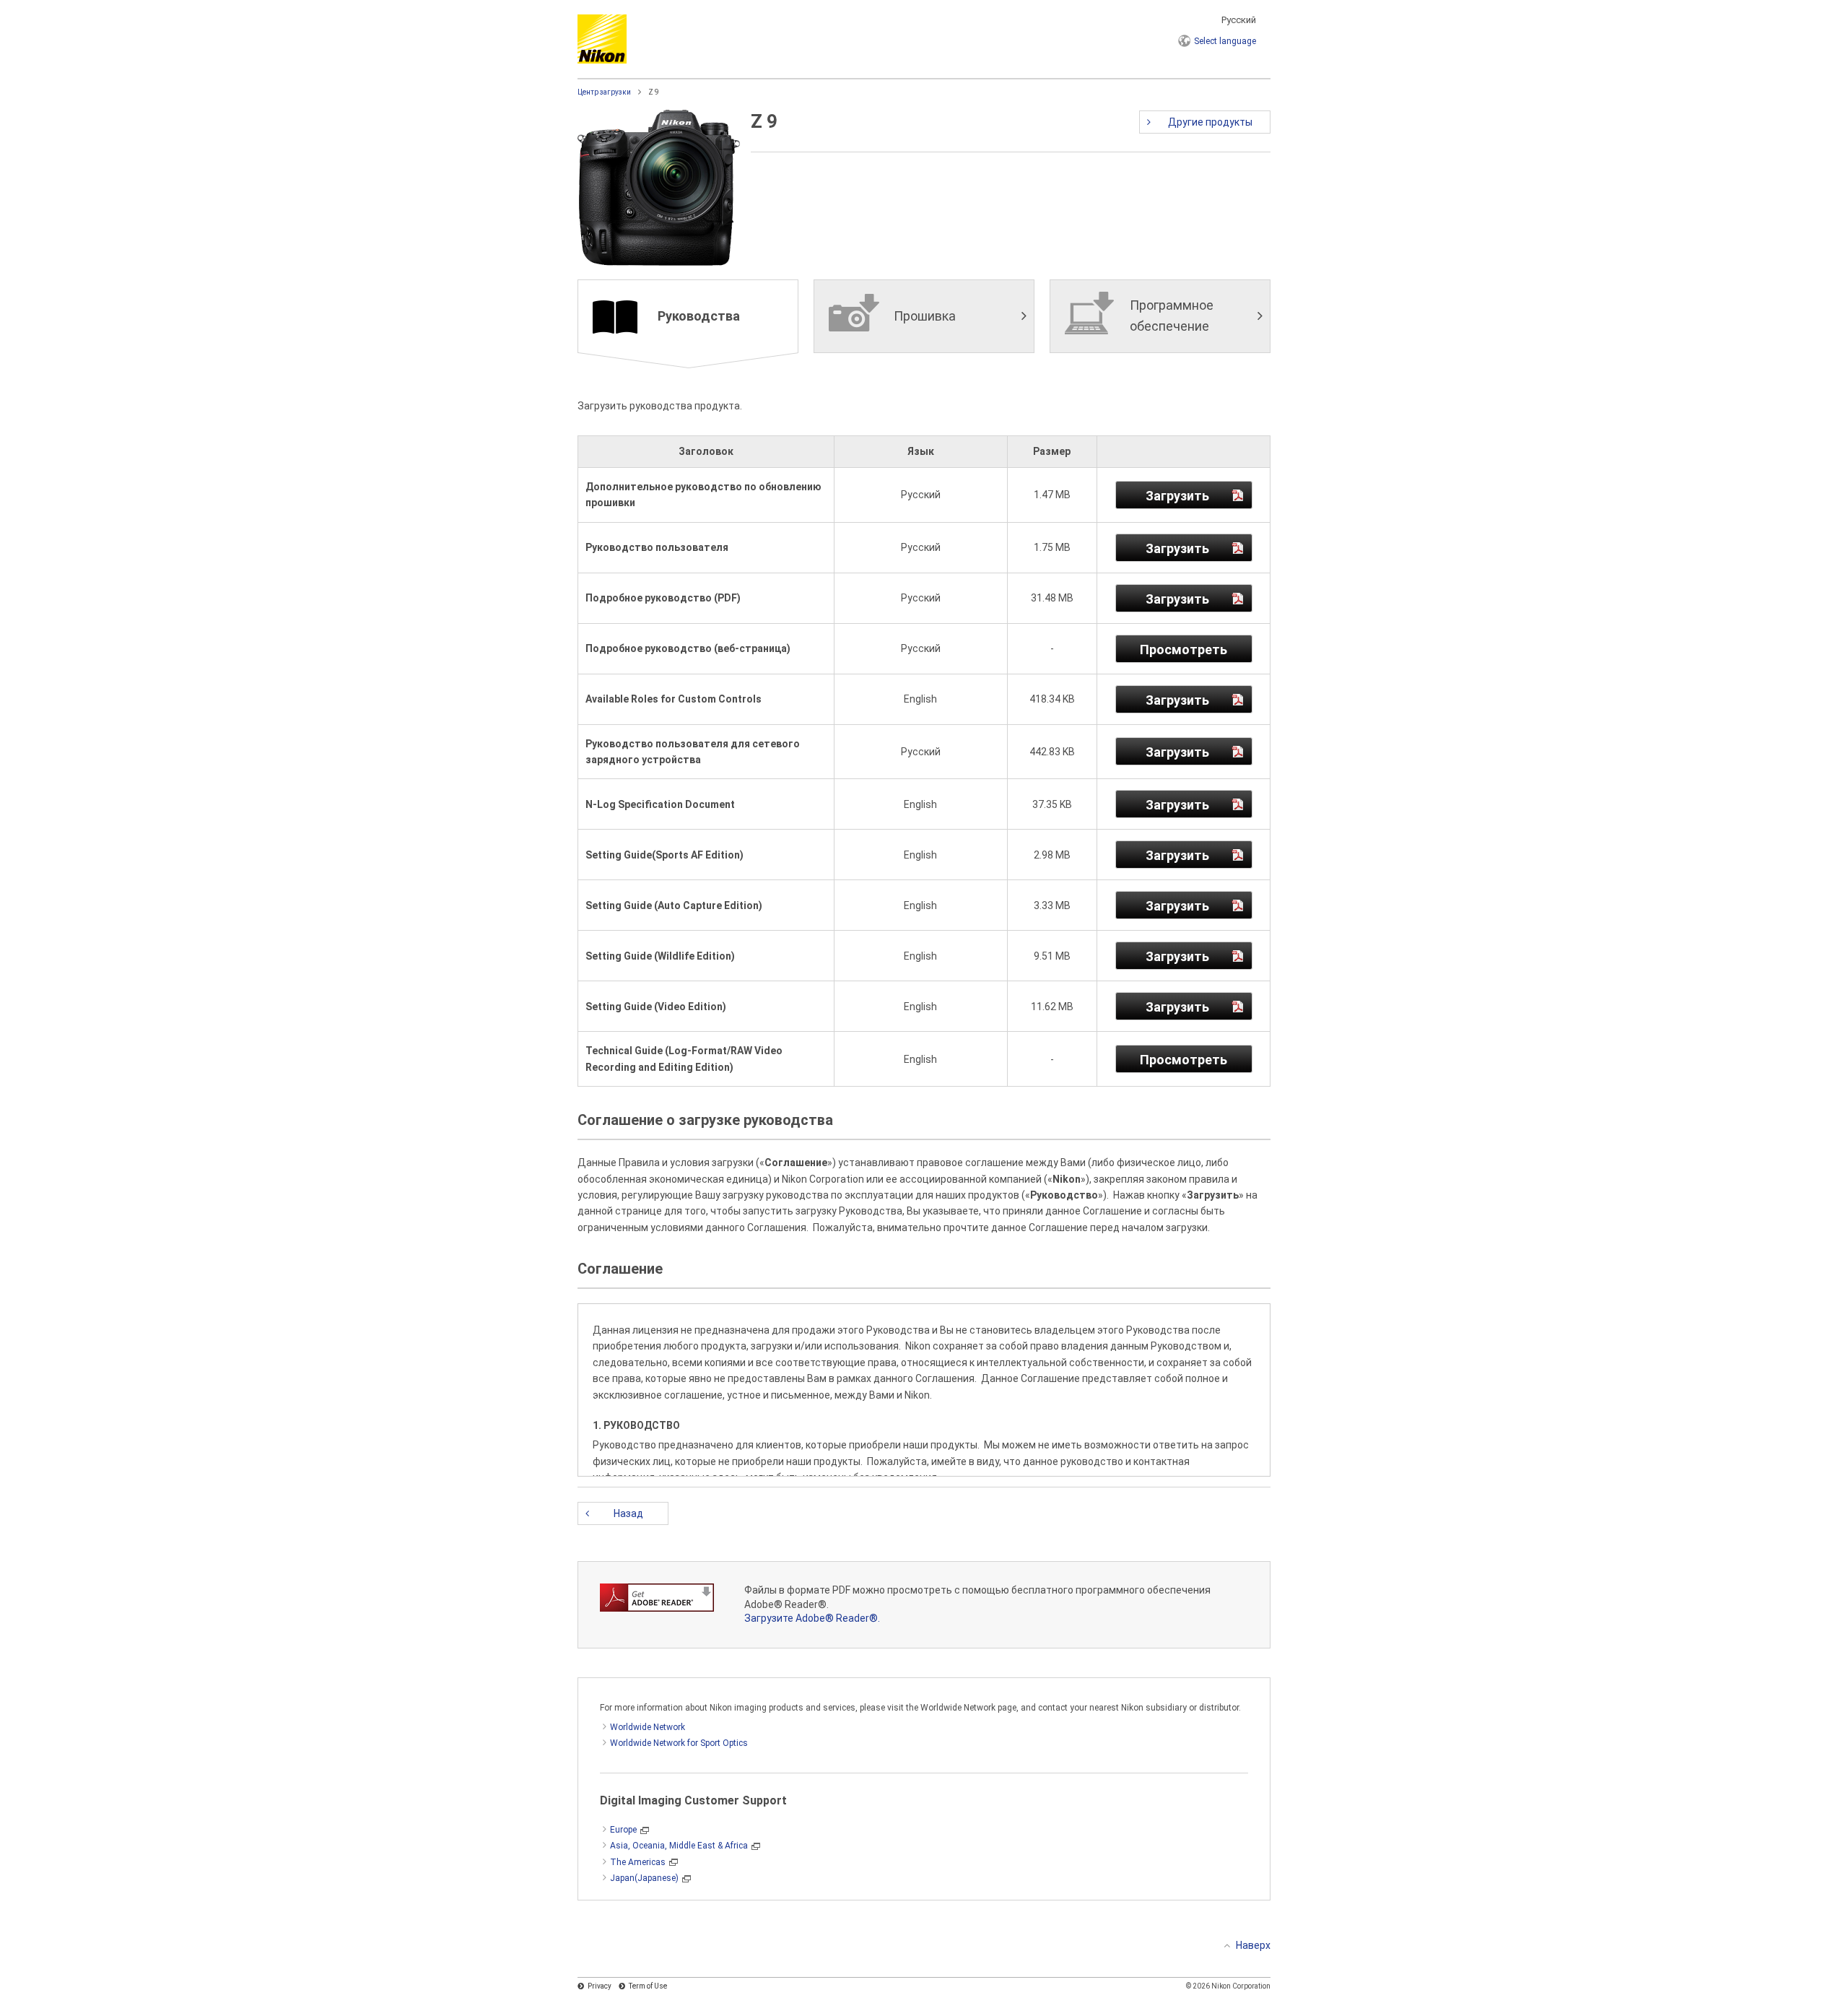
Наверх (1253, 1945)
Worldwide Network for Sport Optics (679, 1743)
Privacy (600, 1986)
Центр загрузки (604, 92)
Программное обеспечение (1172, 316)
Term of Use (648, 1986)
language (1225, 41)
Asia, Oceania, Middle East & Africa (679, 1846)
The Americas (638, 1862)
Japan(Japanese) (644, 1878)
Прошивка (925, 316)
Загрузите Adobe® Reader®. (812, 1618)
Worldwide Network (648, 1727)
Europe (623, 1830)
